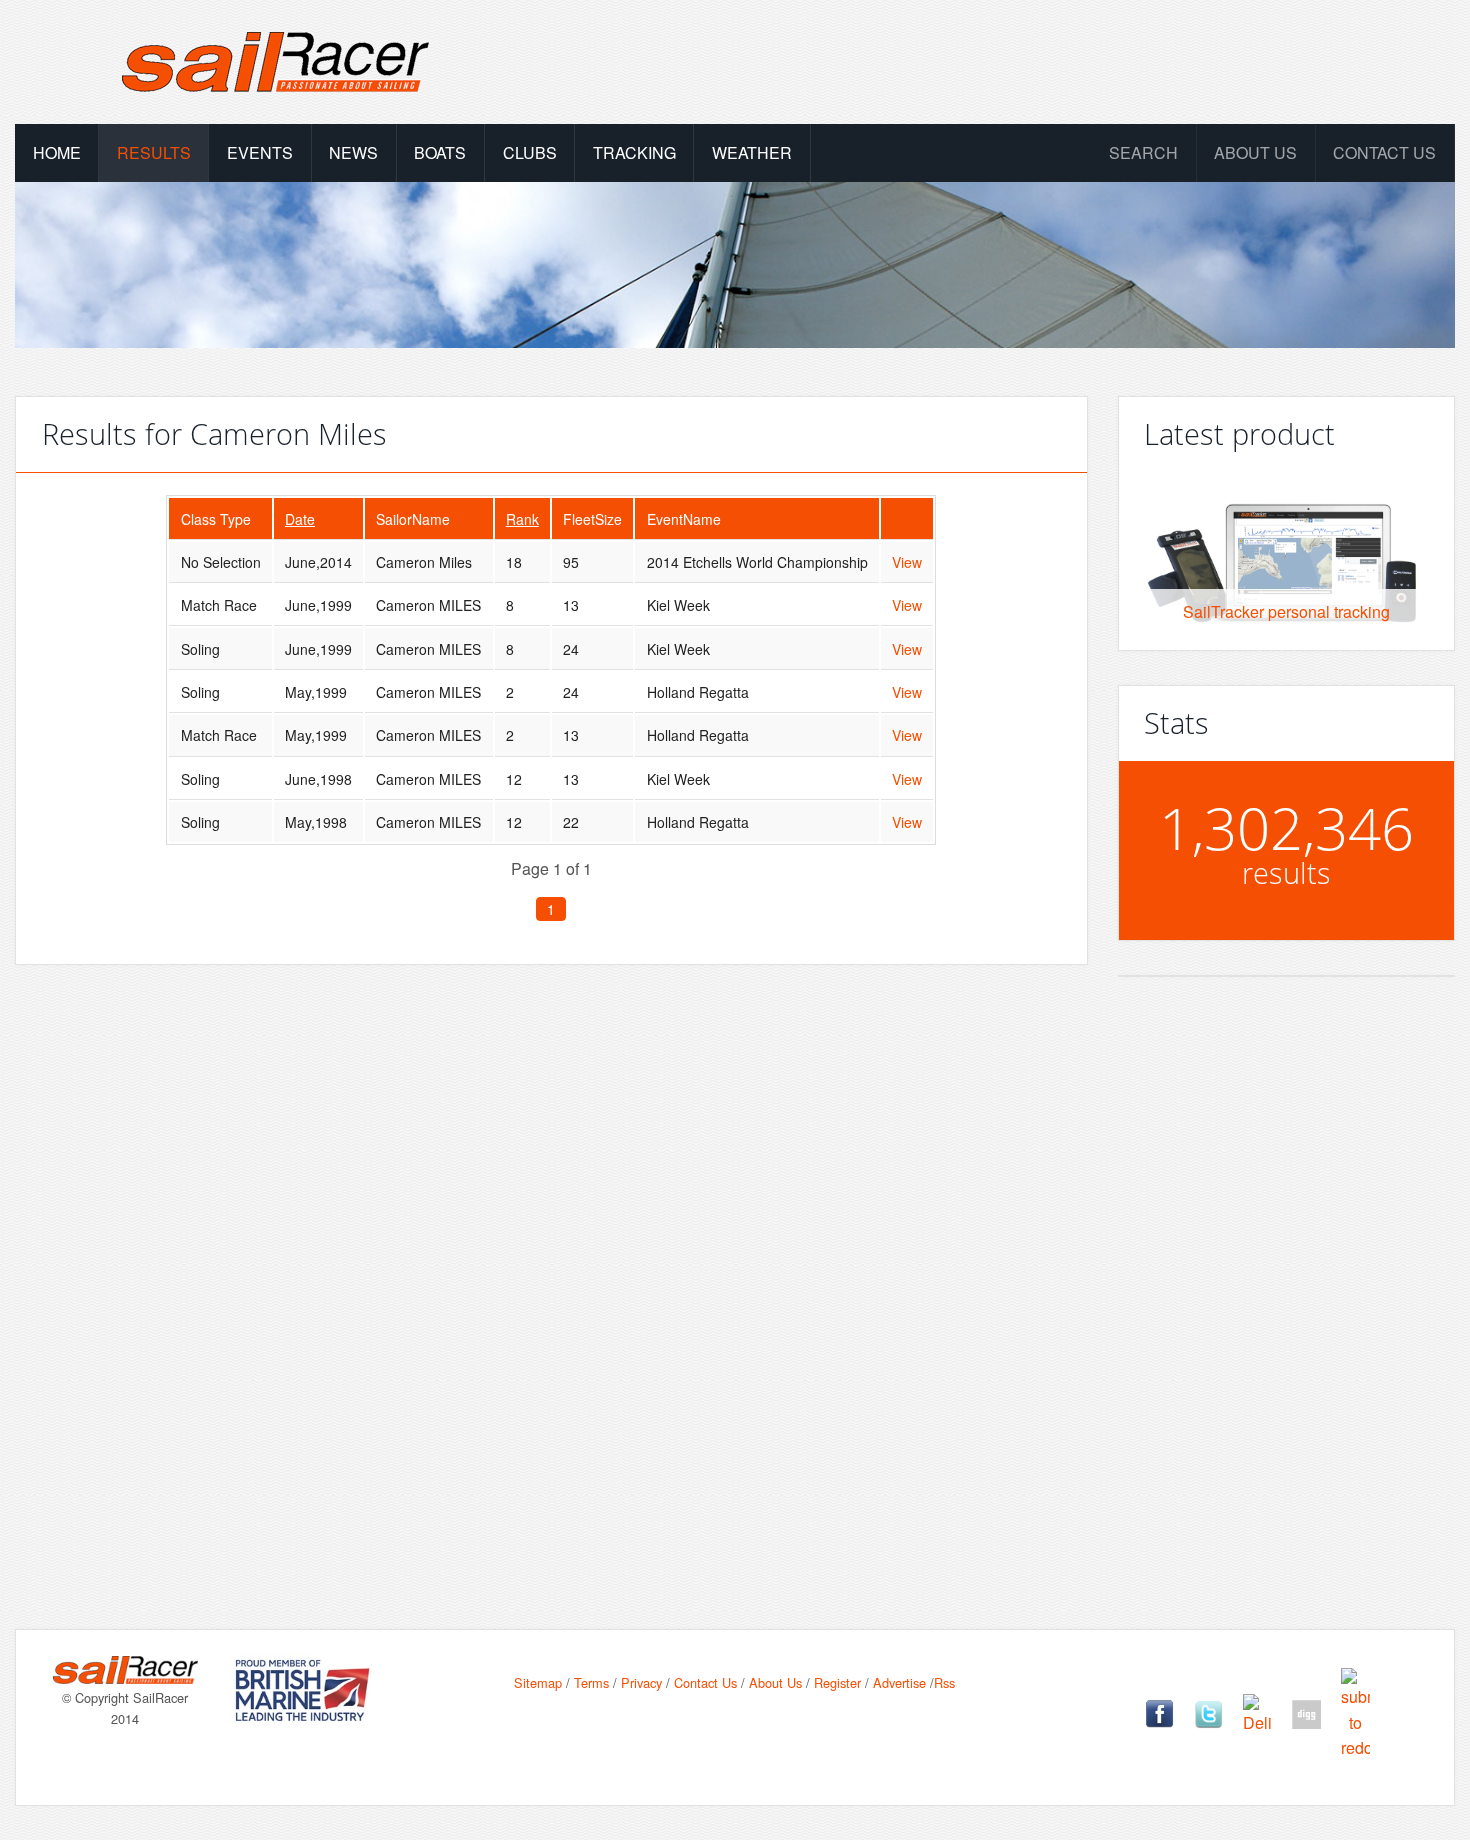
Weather (752, 152)
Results (154, 152)
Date (300, 519)
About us (1255, 152)
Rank (522, 519)
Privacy (641, 1682)
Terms (591, 1682)
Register (837, 1682)
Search (1143, 152)
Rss (944, 1682)
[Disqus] (551, 1265)
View (907, 562)
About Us (775, 1682)
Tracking (634, 152)
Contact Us (1384, 152)
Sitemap (538, 1682)
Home (57, 152)
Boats (440, 152)
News (353, 152)
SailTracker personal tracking (1286, 611)
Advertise (899, 1682)
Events (260, 152)
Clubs (530, 152)
